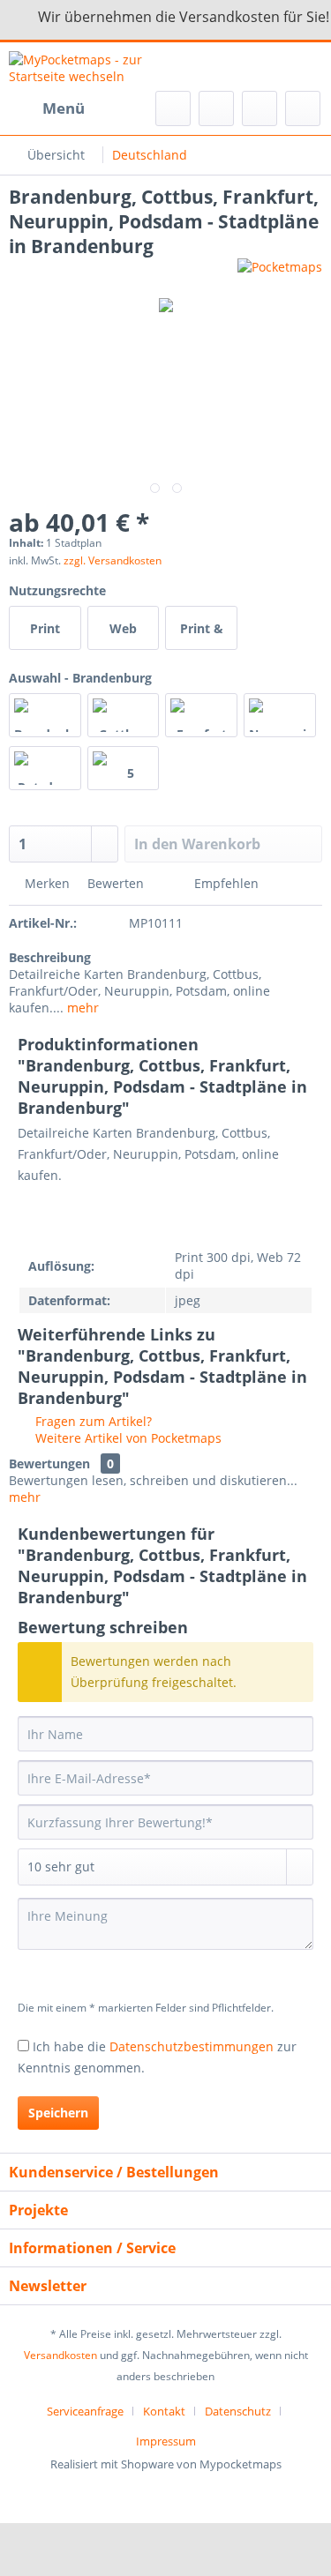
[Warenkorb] (303, 108)
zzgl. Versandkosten (113, 560)
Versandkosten (60, 2355)
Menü (64, 108)
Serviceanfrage (85, 2411)
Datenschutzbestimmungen (192, 2046)
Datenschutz (238, 2411)
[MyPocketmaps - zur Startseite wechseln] (87, 67)
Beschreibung (50, 957)
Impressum (166, 2441)
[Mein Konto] (260, 108)
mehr (81, 1008)
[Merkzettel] (216, 108)
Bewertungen (49, 1463)
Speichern (58, 2113)
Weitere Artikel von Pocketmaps (127, 1438)
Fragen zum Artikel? (92, 1421)
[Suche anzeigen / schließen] (173, 108)
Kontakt (164, 2411)
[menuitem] (47, 108)
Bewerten (116, 883)
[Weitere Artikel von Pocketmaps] (280, 274)
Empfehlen (225, 883)
